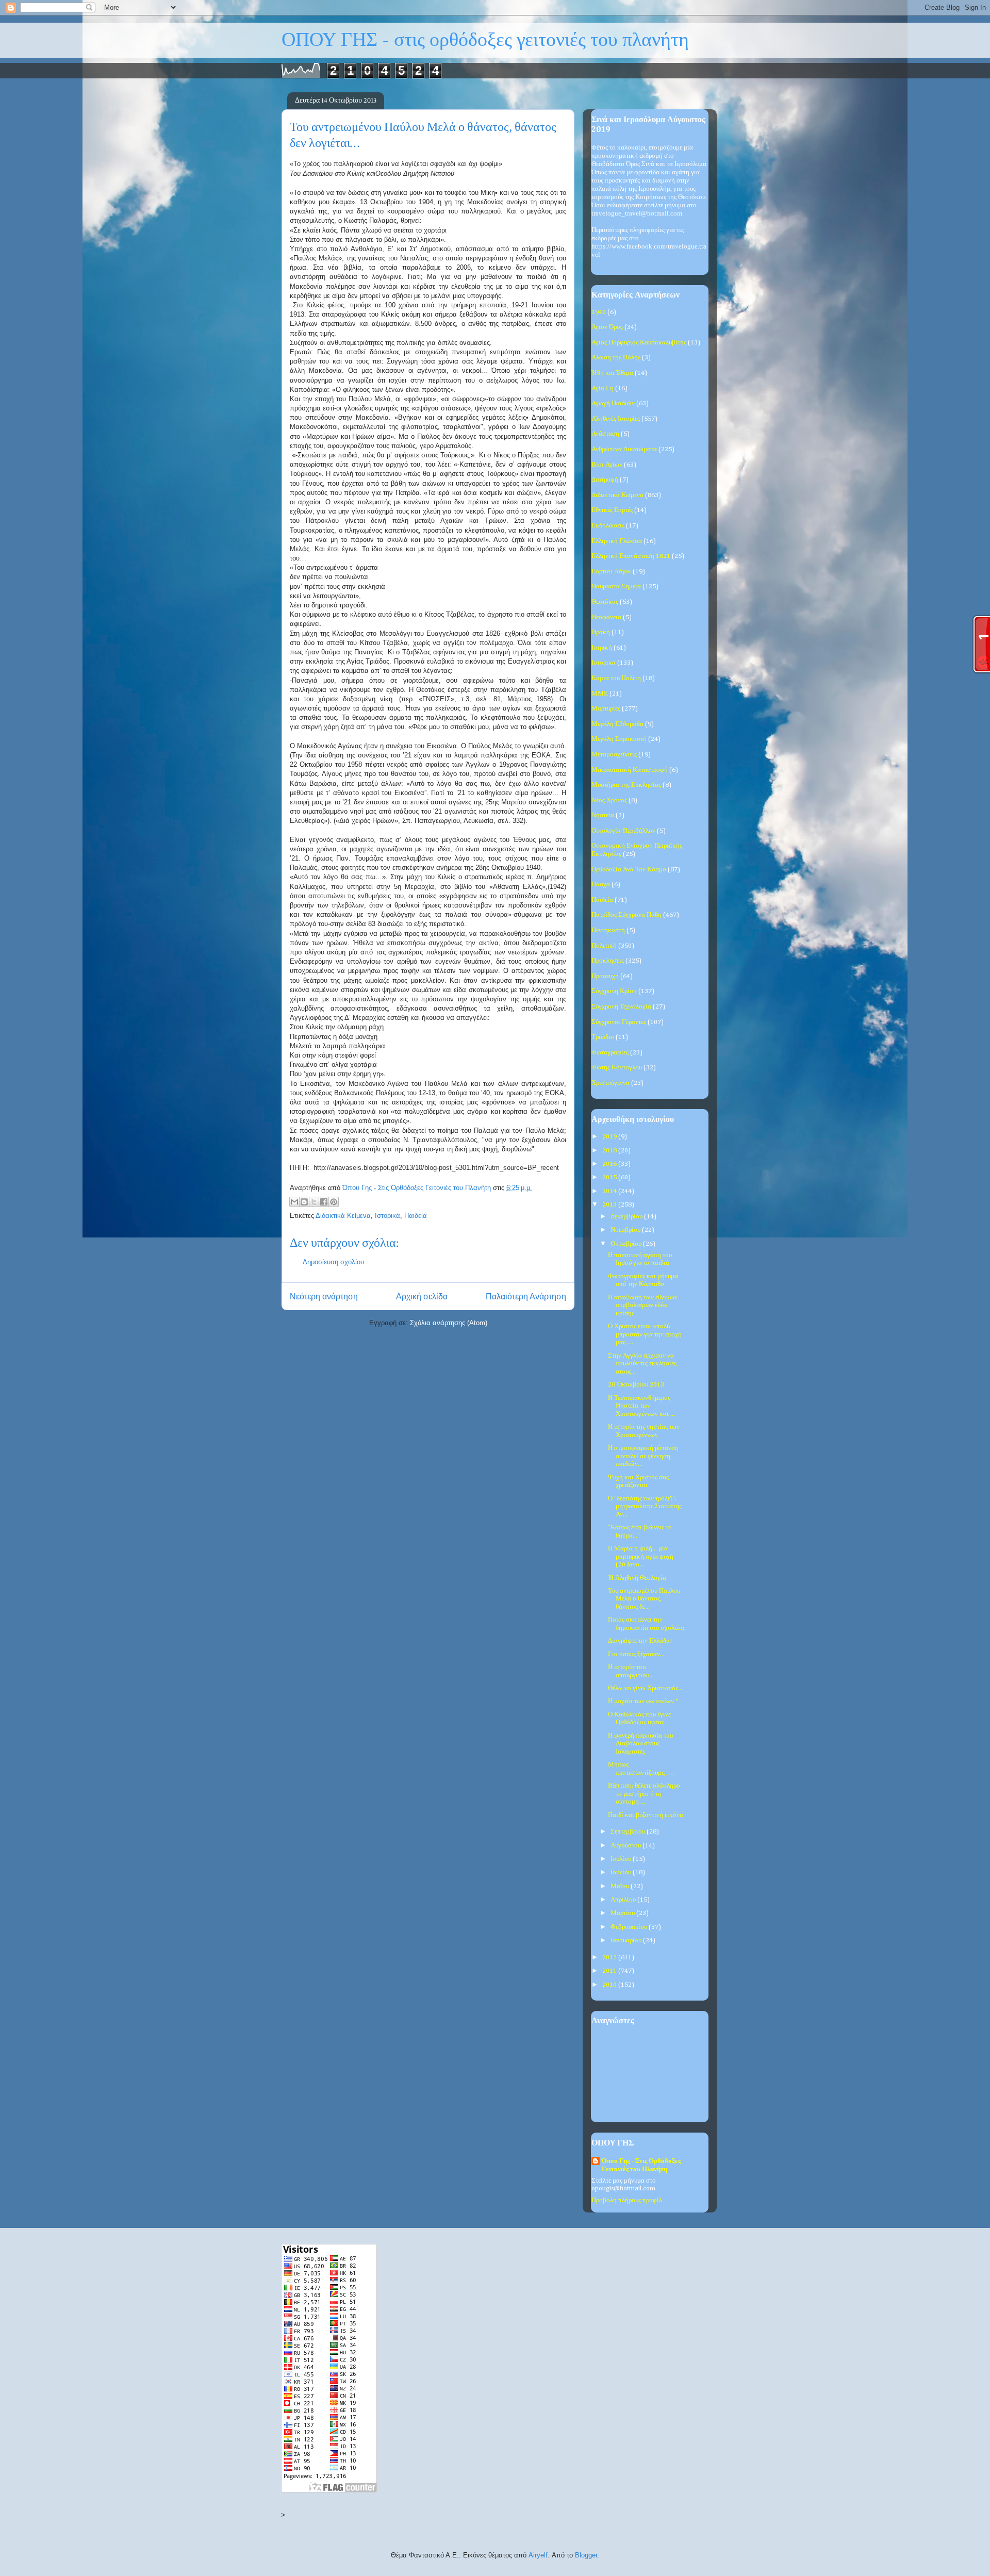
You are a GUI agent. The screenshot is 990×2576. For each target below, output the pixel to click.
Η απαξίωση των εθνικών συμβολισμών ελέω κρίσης (643, 1306)
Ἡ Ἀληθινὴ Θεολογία (637, 1578)
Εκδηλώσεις (608, 526)
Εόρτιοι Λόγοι (611, 572)
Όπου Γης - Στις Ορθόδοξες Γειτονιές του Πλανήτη (641, 2165)
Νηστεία (603, 815)
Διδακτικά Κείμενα (343, 1216)
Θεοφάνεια (606, 617)
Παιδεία (416, 1216)
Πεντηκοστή (608, 930)
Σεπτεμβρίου (629, 1832)
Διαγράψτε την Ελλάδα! (640, 1641)
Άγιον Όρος (607, 327)
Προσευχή (605, 976)
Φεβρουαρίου (630, 1927)
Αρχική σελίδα (422, 1297)
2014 (610, 1191)
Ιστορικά (387, 1216)
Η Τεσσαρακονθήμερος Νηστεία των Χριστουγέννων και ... (641, 1406)
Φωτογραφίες (610, 1053)
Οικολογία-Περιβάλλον (623, 831)
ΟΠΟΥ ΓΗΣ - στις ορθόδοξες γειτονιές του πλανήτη (485, 40)
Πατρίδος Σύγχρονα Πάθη (626, 915)
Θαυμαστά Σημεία (616, 587)
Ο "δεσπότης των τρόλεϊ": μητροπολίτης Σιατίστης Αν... (645, 1507)
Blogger (586, 2555)
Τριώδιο (603, 1037)
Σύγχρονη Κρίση (614, 991)
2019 (610, 1137)
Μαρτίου (623, 1913)
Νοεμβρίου (626, 1230)
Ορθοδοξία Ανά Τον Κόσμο (629, 870)
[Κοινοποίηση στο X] (314, 1202)
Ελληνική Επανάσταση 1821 (631, 556)
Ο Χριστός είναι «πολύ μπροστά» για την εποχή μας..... (645, 1334)
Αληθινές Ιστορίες (616, 419)
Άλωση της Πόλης (616, 358)
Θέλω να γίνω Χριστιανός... (645, 1688)
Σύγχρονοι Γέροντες (619, 1022)
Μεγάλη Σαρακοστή (619, 739)
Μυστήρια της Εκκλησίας (626, 785)
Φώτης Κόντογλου (617, 1068)
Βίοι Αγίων (607, 465)
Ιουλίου (622, 1859)
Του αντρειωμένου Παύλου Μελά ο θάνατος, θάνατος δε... (644, 1599)
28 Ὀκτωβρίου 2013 (636, 1385)
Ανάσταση (605, 434)
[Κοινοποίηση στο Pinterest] (334, 1202)
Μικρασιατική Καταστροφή (630, 770)
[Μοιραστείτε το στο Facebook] (324, 1202)
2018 (610, 1151)
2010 (610, 1985)
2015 (610, 1177)
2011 (610, 1971)
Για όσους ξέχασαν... (636, 1654)
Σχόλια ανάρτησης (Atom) (449, 1323)
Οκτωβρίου (627, 1244)
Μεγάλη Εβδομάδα (617, 724)
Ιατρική (602, 648)
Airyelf (538, 2555)
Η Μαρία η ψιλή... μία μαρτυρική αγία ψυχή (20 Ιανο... (641, 1557)
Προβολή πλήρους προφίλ (627, 2200)
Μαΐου (621, 1886)
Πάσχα (601, 885)
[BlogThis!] (304, 1202)
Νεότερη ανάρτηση (324, 1297)
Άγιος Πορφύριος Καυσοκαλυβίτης (639, 343)
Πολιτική (604, 946)
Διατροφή (605, 480)
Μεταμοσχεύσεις (614, 755)
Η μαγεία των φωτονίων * (643, 1701)
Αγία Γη (603, 389)
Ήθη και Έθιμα (612, 373)
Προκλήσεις (608, 961)
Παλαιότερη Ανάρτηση (526, 1297)
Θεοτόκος (605, 602)
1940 (599, 312)
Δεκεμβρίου (627, 1217)
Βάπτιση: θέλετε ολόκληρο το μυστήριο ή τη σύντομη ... (644, 1794)
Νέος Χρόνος (609, 800)
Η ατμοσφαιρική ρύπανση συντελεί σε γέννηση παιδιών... (643, 1456)
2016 (610, 1164)
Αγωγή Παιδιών (613, 403)
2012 (610, 1958)
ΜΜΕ (600, 694)
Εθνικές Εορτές (612, 510)
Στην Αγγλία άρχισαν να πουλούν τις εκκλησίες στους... (642, 1364)
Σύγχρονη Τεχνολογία (621, 1007)
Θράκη (601, 632)
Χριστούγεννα (610, 1083)
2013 (610, 1205)
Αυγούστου (626, 1846)
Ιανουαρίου (627, 1941)
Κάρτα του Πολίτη (616, 678)
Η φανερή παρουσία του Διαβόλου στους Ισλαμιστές (640, 1744)
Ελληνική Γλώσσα (617, 541)
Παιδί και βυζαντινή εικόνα (646, 1815)
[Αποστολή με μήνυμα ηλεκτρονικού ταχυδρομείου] (294, 1202)
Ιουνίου (622, 1872)
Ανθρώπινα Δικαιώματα (624, 449)
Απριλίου (624, 1900)
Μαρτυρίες (606, 709)
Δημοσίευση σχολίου (333, 1262)
